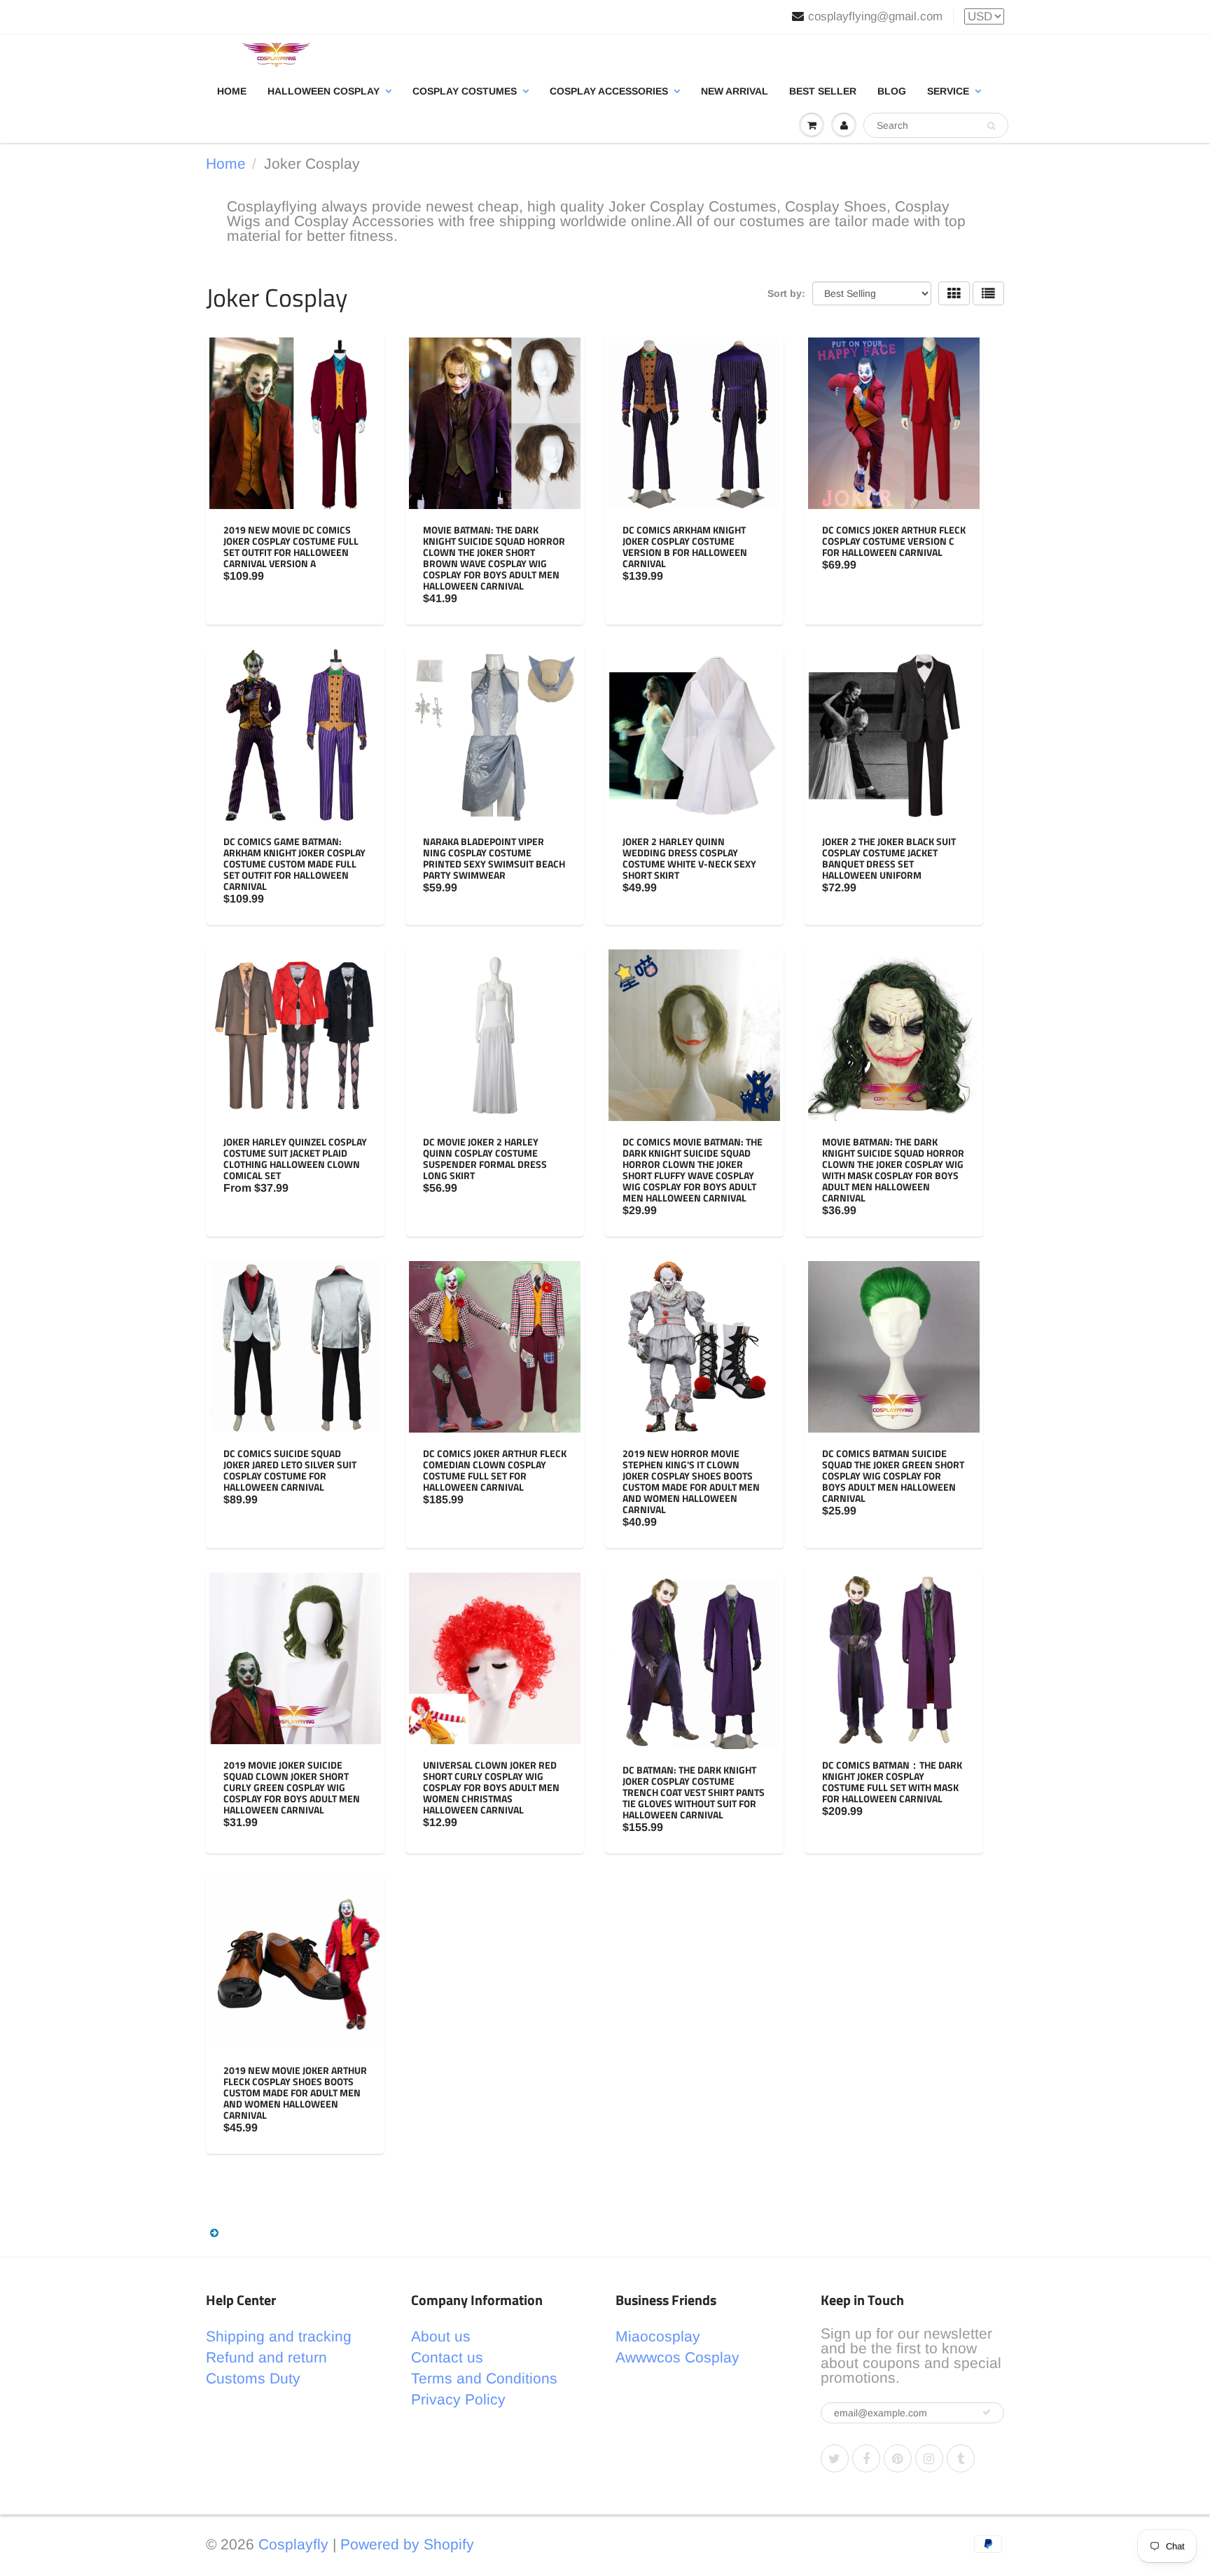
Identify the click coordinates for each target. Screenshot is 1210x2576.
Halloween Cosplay (324, 91)
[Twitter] (835, 2458)
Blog (892, 91)
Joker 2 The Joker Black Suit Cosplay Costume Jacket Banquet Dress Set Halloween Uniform (889, 858)
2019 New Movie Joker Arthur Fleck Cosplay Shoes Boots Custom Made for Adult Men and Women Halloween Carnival (295, 2093)
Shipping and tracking (279, 2336)
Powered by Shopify (407, 2544)
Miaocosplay (658, 2336)
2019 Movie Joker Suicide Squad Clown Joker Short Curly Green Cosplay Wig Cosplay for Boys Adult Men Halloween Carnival (292, 1787)
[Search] (991, 126)
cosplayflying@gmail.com (875, 16)
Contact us (447, 2357)
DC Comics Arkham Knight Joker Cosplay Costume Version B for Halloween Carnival (685, 546)
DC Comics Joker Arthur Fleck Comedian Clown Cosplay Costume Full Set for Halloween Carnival (495, 1470)
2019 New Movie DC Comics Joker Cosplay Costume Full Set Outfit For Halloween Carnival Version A (291, 546)
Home (232, 91)
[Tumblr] (961, 2458)
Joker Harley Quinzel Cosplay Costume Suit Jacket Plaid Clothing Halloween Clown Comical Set (295, 1158)
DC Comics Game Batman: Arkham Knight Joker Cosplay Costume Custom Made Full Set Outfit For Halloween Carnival (294, 864)
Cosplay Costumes (465, 91)
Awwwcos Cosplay (677, 2357)
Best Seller (823, 91)
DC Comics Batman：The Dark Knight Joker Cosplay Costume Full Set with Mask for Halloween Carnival (892, 1782)
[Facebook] (866, 2458)
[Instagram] (929, 2458)
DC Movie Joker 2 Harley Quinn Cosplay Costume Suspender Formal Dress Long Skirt (485, 1158)
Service (948, 91)
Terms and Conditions (484, 2378)
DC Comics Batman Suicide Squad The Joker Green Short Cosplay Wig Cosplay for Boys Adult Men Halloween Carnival (893, 1476)
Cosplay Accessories (609, 91)
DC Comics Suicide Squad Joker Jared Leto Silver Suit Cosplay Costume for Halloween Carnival (290, 1470)
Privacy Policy (458, 2399)
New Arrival (735, 91)
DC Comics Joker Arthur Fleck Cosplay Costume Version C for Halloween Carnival (894, 541)
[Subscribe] (987, 2412)
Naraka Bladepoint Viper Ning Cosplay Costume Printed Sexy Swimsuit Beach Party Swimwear (494, 858)
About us (441, 2336)
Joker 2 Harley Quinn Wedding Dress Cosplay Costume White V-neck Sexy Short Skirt (689, 858)
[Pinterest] (898, 2458)
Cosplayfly (293, 2544)
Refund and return (266, 2357)
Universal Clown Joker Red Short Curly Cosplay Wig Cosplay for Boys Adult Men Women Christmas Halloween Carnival (491, 1787)
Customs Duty (253, 2378)
